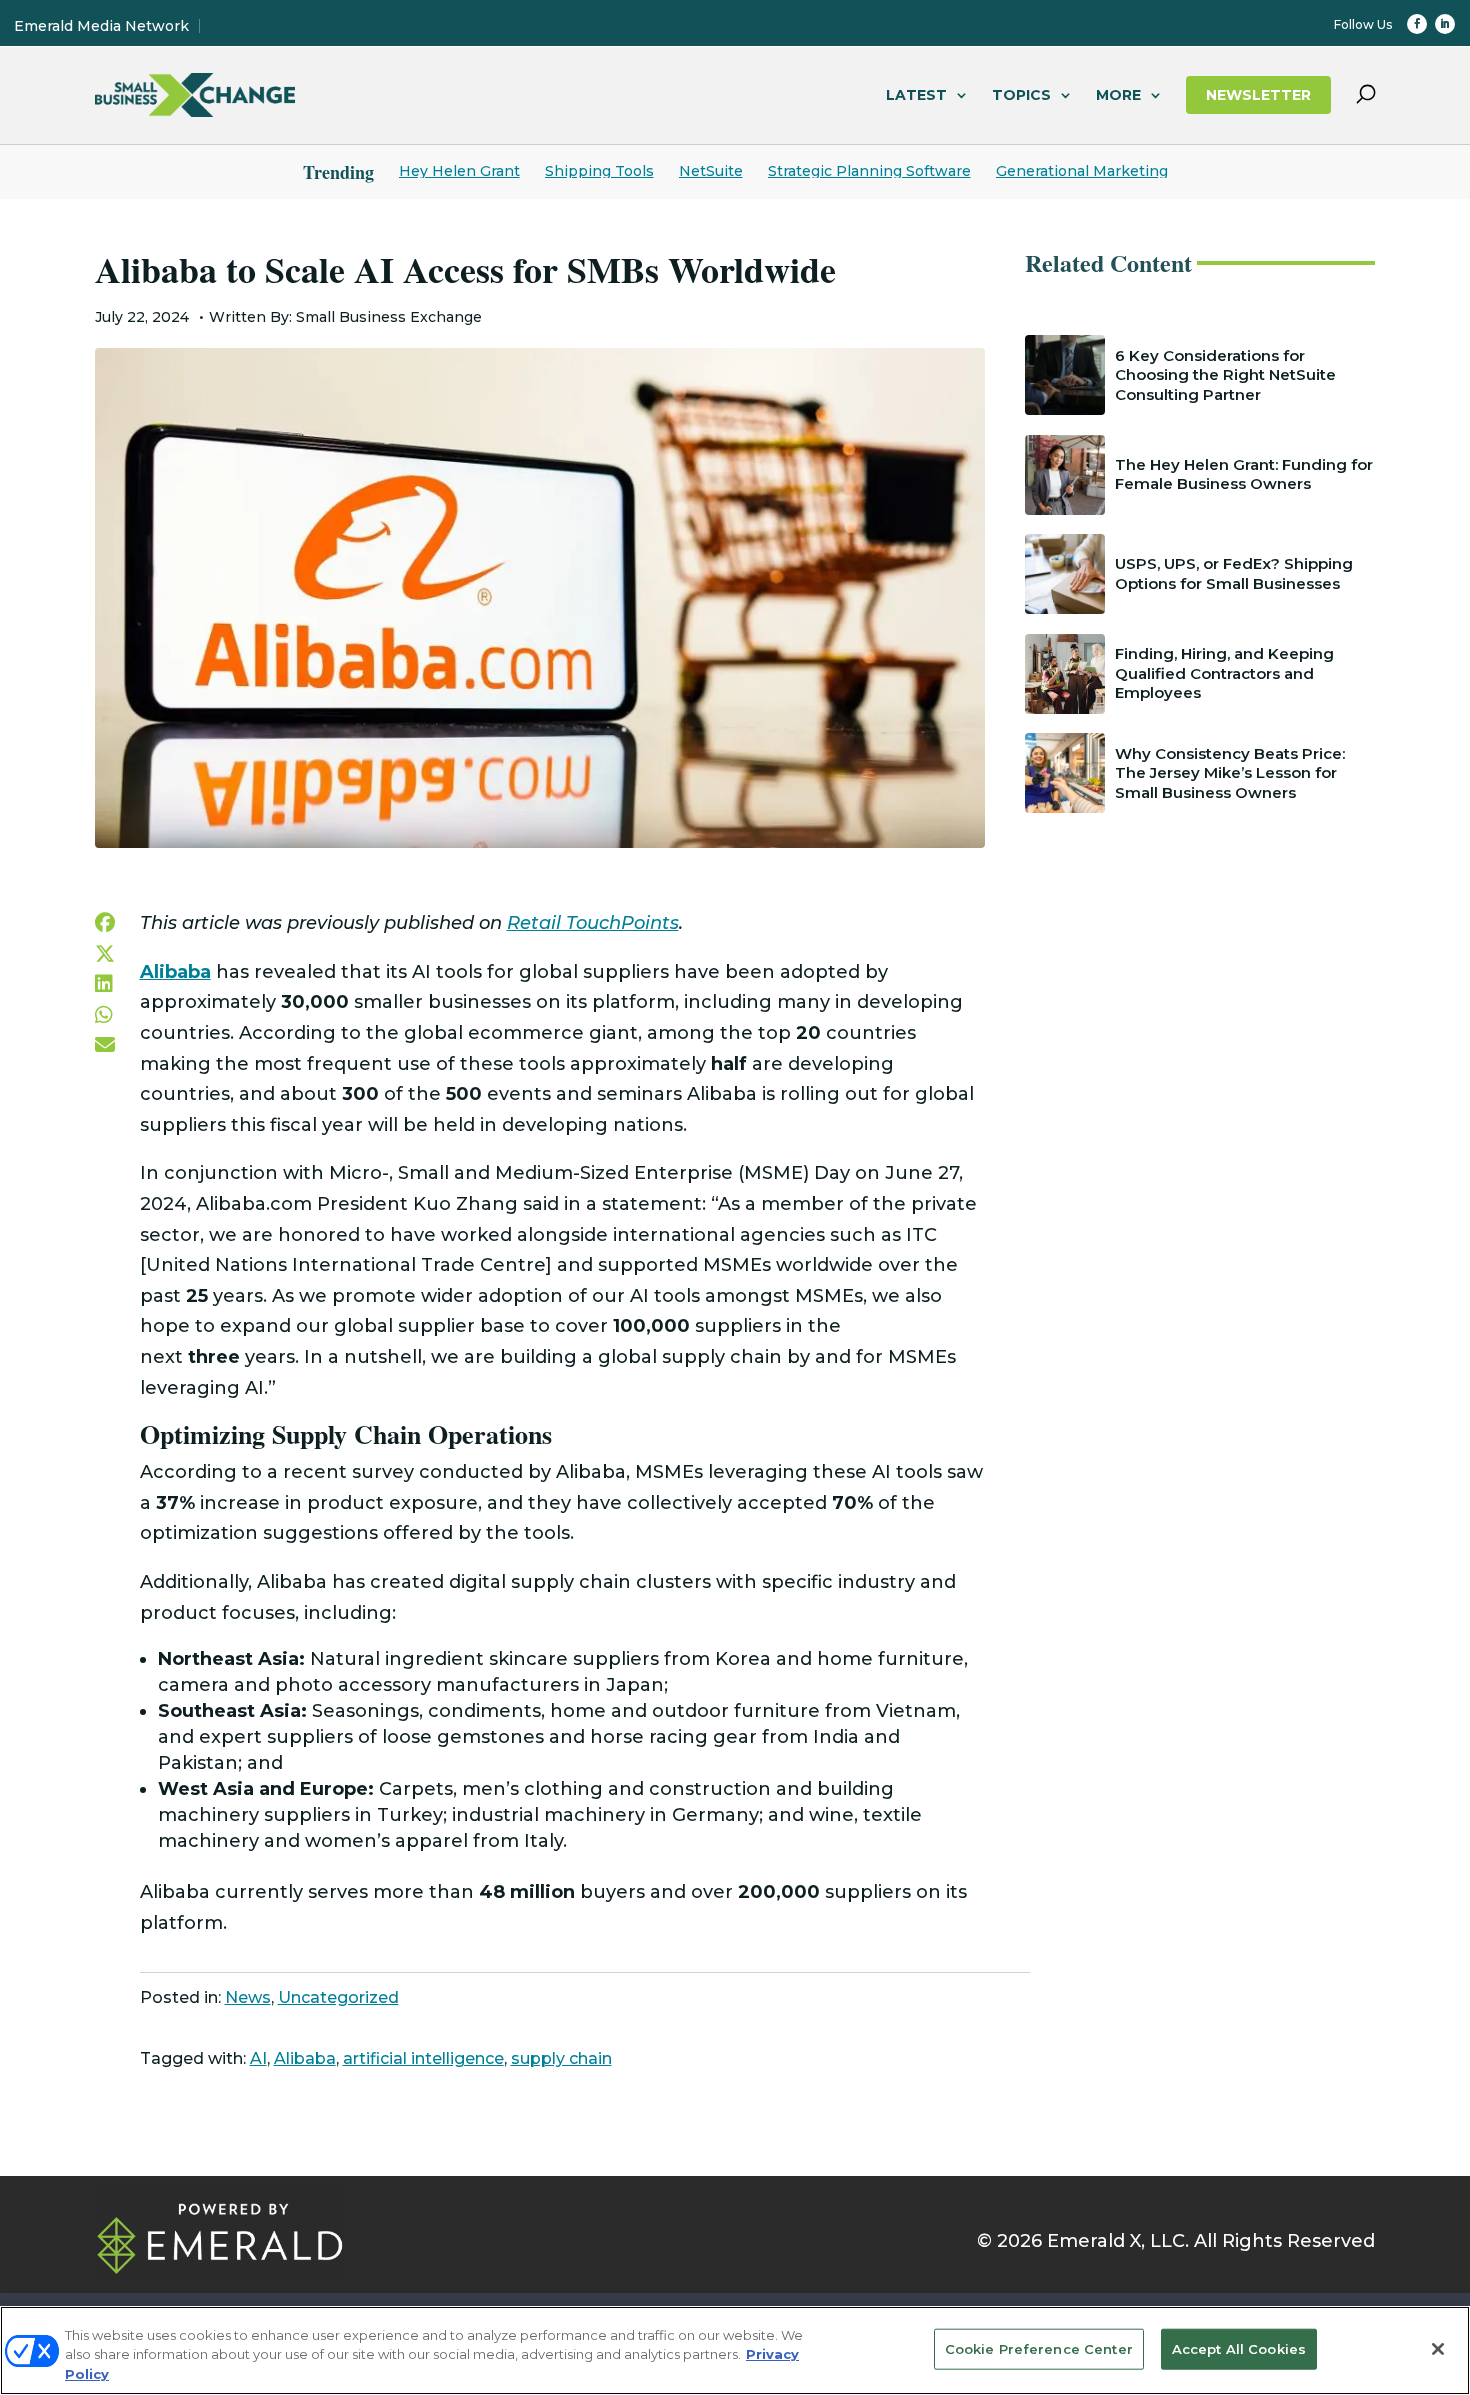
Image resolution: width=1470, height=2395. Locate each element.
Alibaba (305, 2058)
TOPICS (1021, 95)
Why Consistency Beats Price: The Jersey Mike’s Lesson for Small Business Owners (1230, 773)
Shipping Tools (599, 171)
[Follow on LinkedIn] (1445, 24)
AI (258, 2058)
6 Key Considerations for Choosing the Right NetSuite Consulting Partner (1225, 375)
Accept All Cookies (1239, 2348)
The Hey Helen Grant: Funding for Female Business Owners (1244, 474)
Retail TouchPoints (593, 923)
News (248, 1997)
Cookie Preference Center (1039, 2348)
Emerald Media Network (101, 26)
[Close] (1438, 2349)
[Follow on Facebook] (1417, 24)
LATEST (916, 95)
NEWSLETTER (1258, 95)
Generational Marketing (1082, 171)
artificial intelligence (423, 2058)
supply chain (561, 2058)
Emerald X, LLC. (1118, 2241)
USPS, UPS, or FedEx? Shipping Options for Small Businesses (1234, 573)
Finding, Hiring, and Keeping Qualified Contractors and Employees (1224, 673)
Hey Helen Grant (459, 171)
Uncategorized (338, 1997)
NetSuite (711, 171)
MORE (1118, 95)
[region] (735, 2350)
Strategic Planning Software (869, 171)
